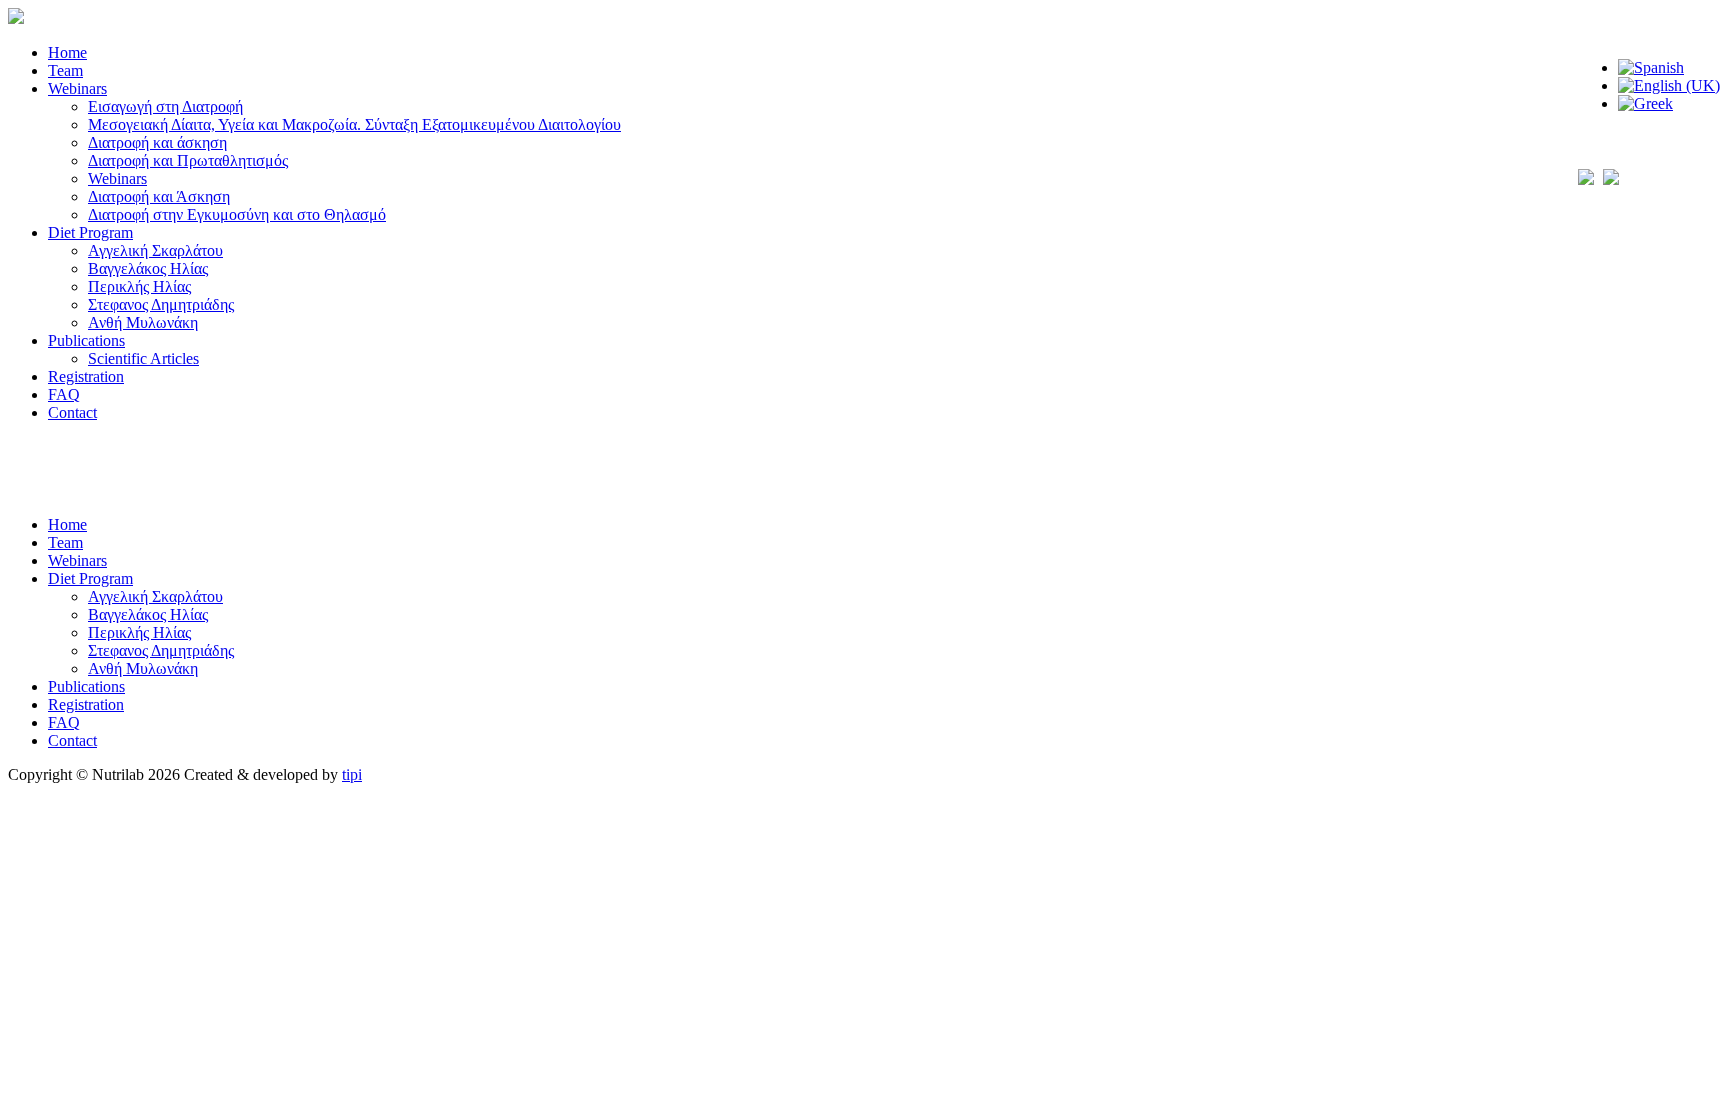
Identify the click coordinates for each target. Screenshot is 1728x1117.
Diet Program (90, 232)
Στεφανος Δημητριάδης (161, 304)
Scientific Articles (143, 358)
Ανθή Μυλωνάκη (143, 322)
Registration (86, 376)
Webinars (77, 88)
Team (65, 70)
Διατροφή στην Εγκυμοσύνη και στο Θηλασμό (237, 214)
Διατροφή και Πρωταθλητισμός (188, 160)
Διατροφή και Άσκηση (159, 196)
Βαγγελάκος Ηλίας (148, 268)
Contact (72, 412)
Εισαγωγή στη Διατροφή (165, 106)
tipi (352, 774)
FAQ (64, 394)
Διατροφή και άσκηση (157, 142)
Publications (86, 340)
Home (67, 52)
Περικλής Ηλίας (139, 286)
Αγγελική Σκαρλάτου (155, 250)
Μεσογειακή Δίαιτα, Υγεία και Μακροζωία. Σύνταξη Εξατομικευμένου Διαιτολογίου (354, 124)
